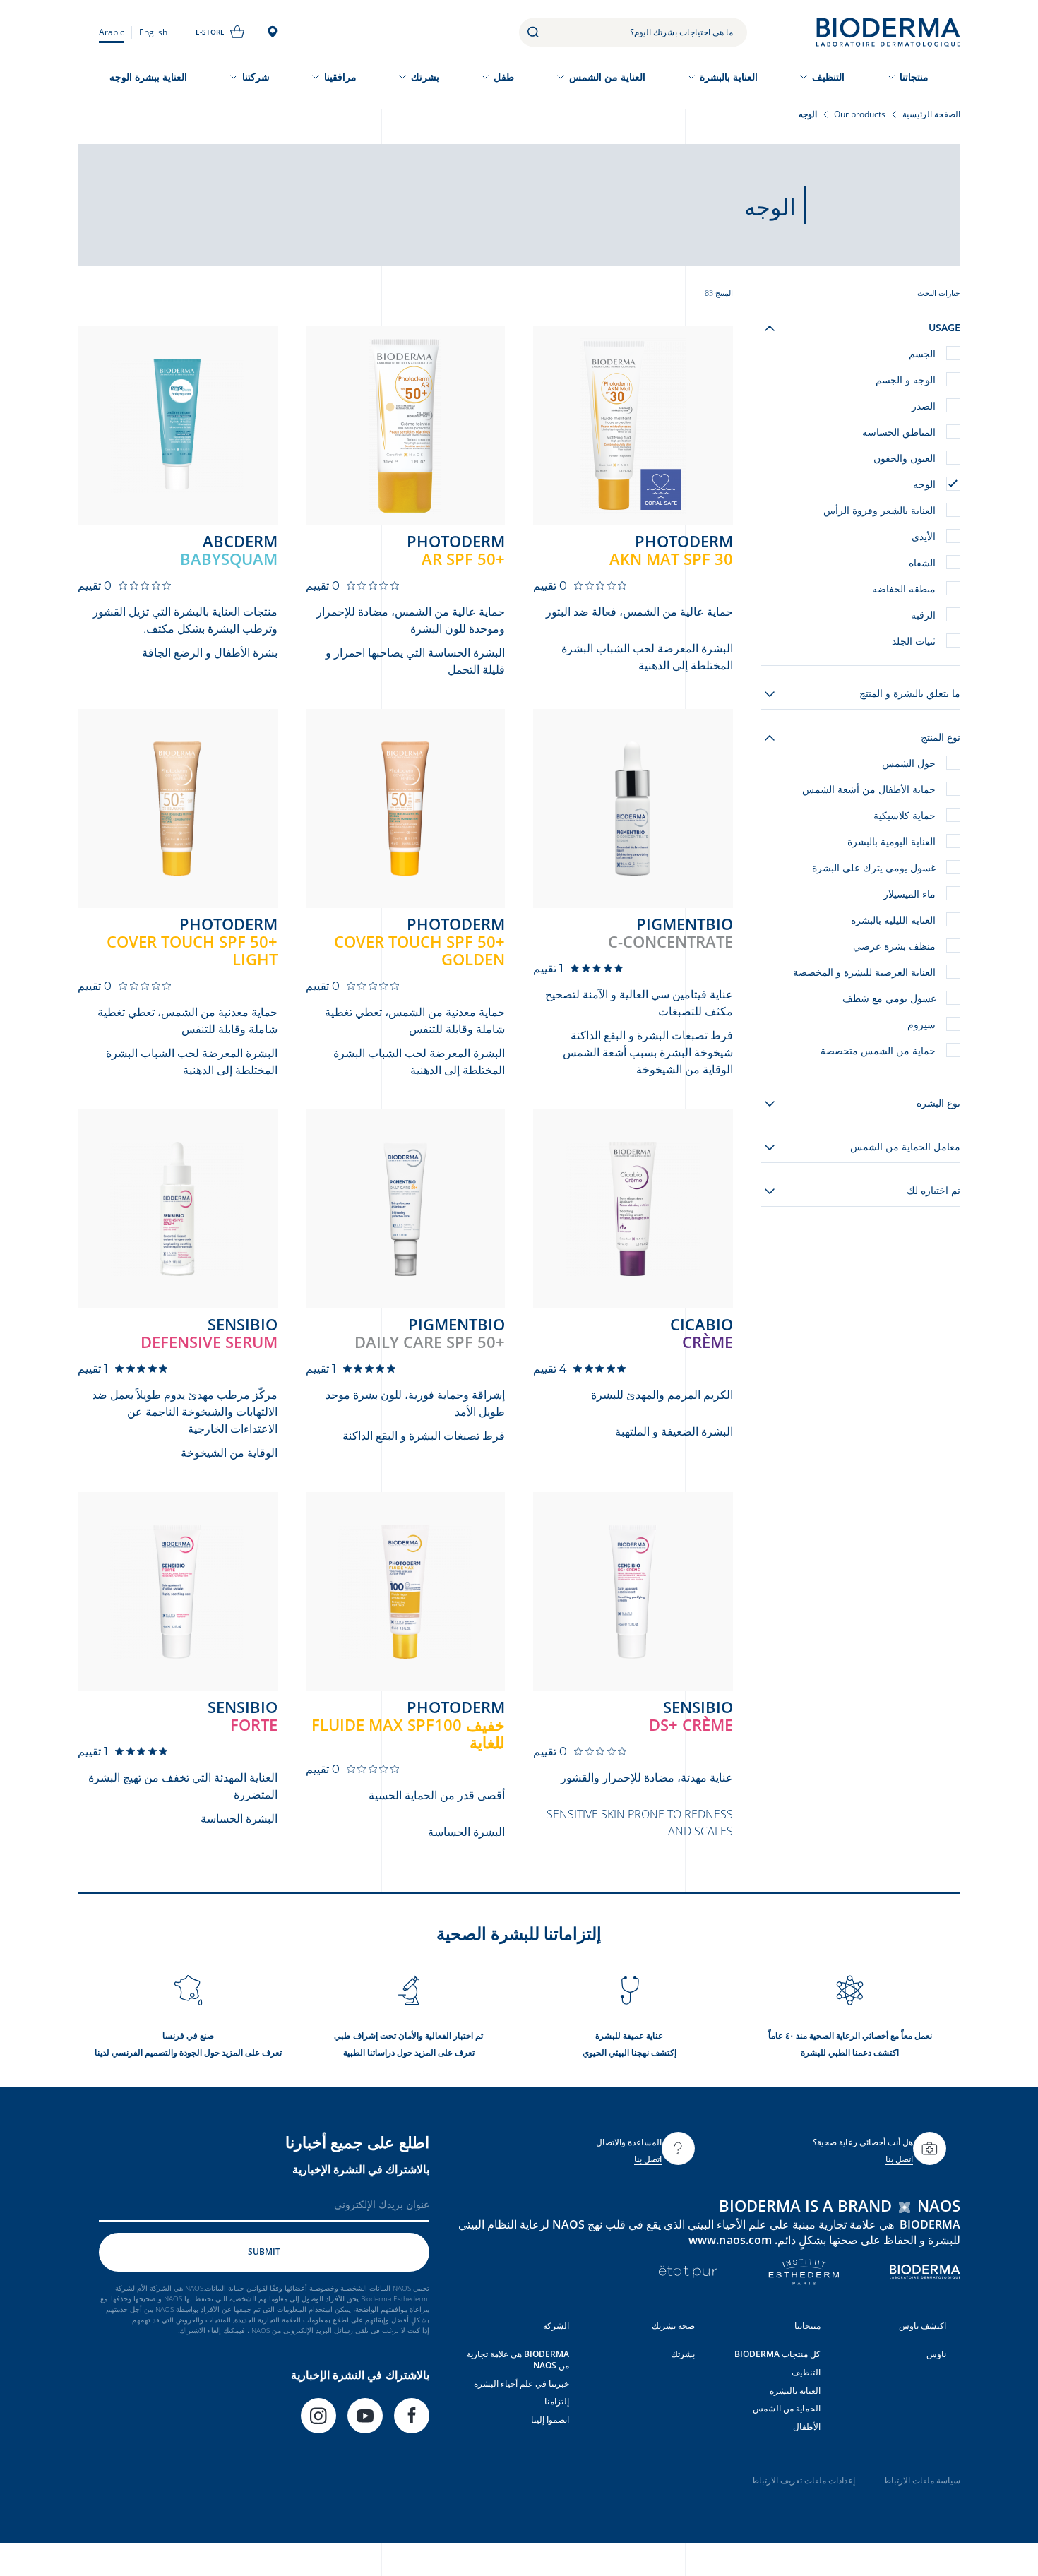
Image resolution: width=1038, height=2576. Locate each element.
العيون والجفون (905, 458)
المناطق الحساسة (899, 432)
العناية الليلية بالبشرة (893, 920)
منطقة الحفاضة (904, 589)
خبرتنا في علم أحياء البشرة (521, 2384)
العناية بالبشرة (729, 77)
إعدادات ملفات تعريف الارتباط (803, 2480)
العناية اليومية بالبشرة (891, 841)
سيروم (921, 1024)
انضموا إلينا (550, 2420)
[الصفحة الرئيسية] (888, 32)
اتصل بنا (899, 2159)
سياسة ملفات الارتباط (922, 2480)
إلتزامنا (557, 2401)
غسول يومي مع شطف (889, 998)
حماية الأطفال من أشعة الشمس (869, 789)
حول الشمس (909, 763)
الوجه (924, 484)
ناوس (936, 2354)
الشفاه (922, 562)
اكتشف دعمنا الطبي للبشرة (850, 2052)
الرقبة (923, 615)
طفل (504, 77)
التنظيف (828, 77)
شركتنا (256, 77)
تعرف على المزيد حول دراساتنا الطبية (409, 2052)
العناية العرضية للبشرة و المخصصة (864, 972)
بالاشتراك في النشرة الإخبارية (361, 2169)
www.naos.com (730, 2240)
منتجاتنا (914, 77)
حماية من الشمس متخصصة (878, 1050)
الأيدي (924, 536)
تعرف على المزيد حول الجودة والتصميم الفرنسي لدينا (188, 2052)
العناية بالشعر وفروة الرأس (879, 510)
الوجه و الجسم (906, 380)
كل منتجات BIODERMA (777, 2354)
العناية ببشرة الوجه (148, 77)
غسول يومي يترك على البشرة (874, 867)
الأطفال (807, 2427)
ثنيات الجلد (914, 641)
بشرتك (425, 77)
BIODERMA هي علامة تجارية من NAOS (518, 2360)
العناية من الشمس (607, 77)
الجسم (922, 353)
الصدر (924, 406)
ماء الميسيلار (909, 894)
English (153, 32)
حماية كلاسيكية (905, 815)
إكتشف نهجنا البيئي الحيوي (630, 2052)
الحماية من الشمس (787, 2408)
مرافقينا (340, 77)
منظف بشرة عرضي (894, 946)
